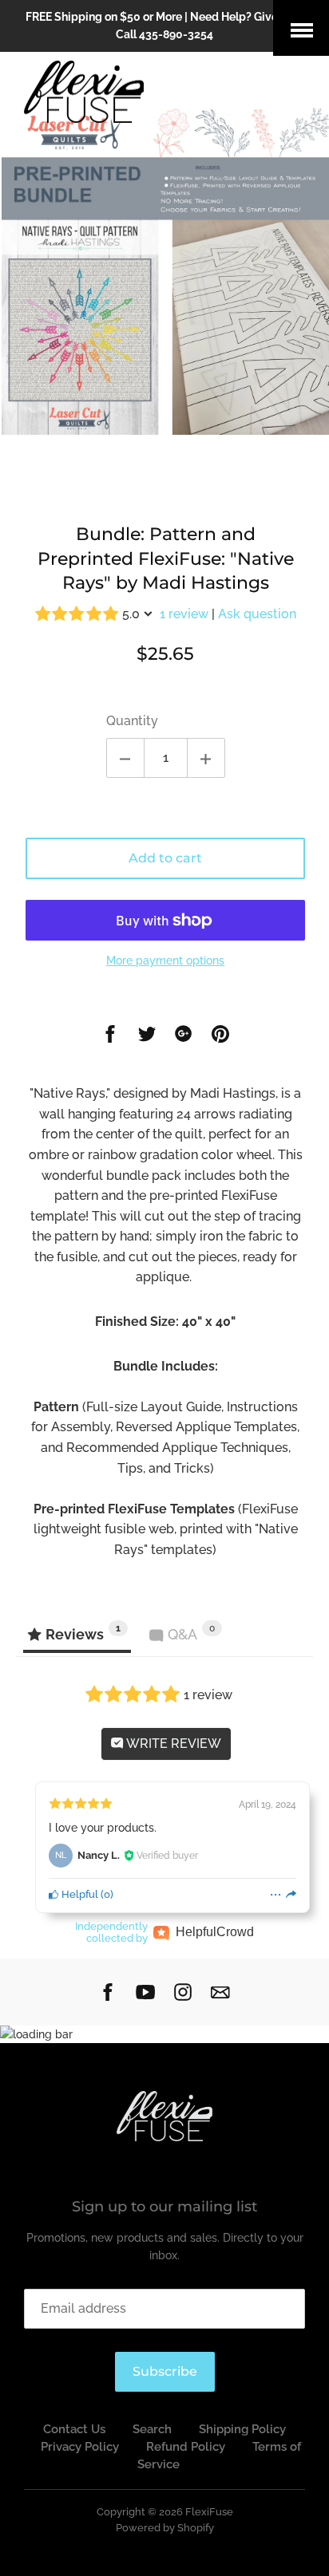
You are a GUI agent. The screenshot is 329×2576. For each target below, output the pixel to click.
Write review (172, 1744)
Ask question (257, 614)
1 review (184, 614)
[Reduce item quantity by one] (125, 758)
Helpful (79, 1894)
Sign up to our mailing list (164, 2207)
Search (152, 2429)
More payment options (165, 961)
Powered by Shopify (165, 2528)
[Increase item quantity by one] (206, 758)
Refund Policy (186, 2447)
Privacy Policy (80, 2447)
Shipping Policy (242, 2429)
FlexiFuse (209, 2512)
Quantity (132, 721)
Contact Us (74, 2429)
